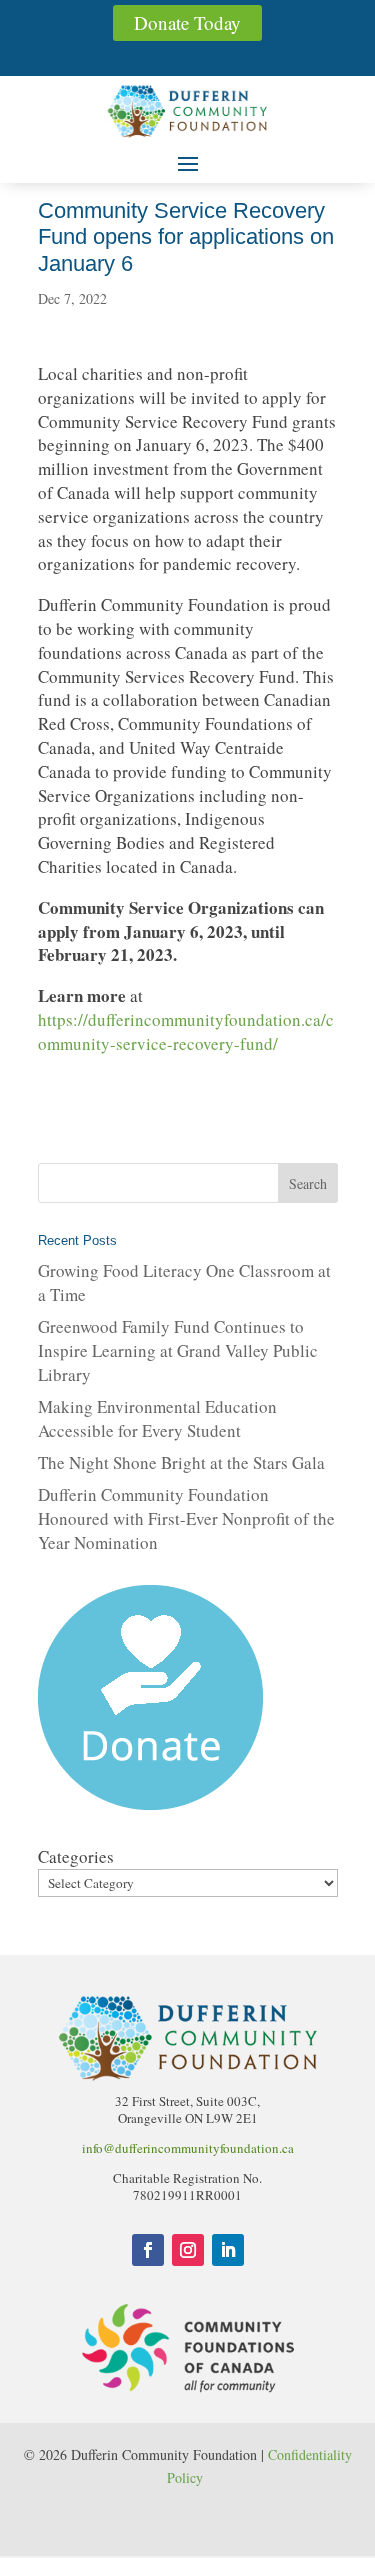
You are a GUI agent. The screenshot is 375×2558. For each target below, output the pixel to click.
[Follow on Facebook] (148, 2250)
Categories (76, 1856)
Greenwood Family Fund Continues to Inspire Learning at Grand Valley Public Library (178, 1350)
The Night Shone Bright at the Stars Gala (181, 1462)
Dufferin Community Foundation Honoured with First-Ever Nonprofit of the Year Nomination (186, 1518)
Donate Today (187, 22)
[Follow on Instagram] (188, 2250)
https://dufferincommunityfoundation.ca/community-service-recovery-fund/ (186, 1031)
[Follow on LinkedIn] (228, 2250)
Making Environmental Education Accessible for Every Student (157, 1418)
